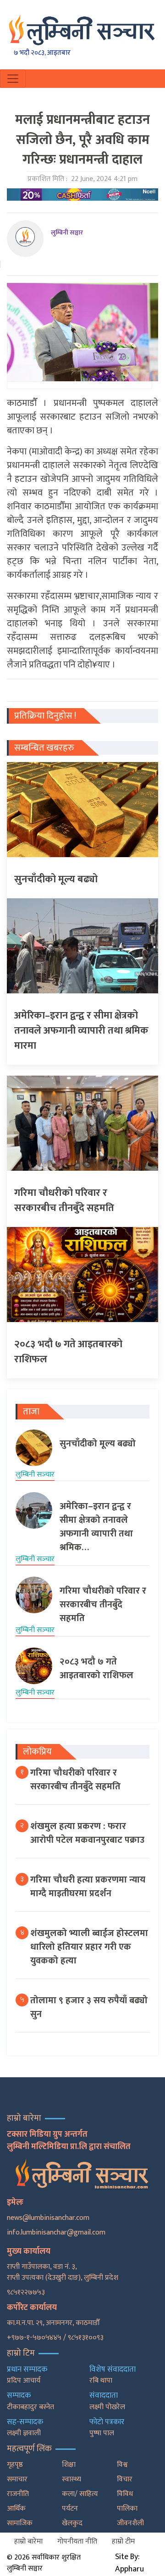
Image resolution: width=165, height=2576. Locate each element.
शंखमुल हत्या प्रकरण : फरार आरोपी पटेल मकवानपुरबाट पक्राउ (87, 1833)
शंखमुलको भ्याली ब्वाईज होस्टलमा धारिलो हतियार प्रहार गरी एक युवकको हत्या (89, 1947)
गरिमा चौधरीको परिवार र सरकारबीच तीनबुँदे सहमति (75, 1780)
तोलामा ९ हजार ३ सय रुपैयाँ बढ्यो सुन (89, 2007)
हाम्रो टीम (123, 2541)
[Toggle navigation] (13, 79)
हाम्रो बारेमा (28, 2541)
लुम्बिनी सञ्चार (67, 232)
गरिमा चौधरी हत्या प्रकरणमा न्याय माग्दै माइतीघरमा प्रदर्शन (88, 1887)
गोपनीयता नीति (77, 2541)
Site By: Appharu (129, 2563)
